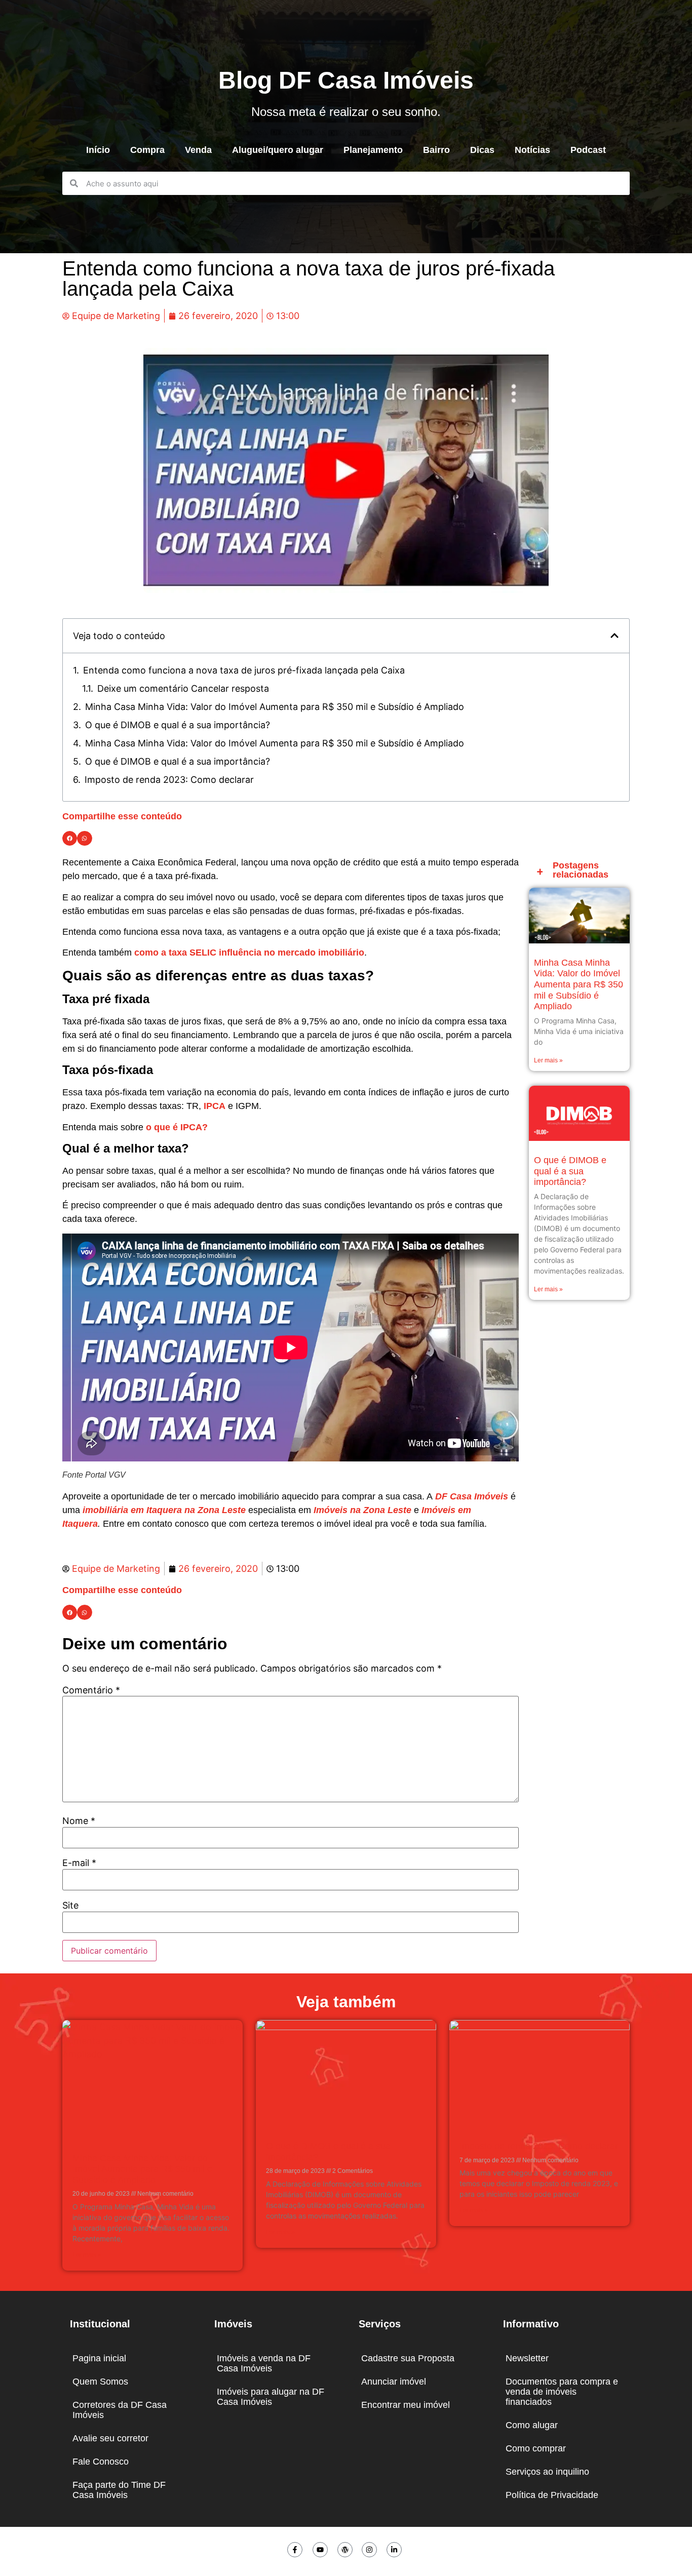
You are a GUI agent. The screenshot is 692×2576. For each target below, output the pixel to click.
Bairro (436, 150)
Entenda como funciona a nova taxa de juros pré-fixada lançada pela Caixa (244, 670)
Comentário (91, 1690)
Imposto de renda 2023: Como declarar (169, 780)
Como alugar (532, 2425)
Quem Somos (100, 2382)
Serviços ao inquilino (547, 2472)
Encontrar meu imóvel (406, 2405)
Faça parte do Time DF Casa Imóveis (119, 2490)
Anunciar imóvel (394, 2382)
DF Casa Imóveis (472, 1496)
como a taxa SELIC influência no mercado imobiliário (249, 953)
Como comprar (536, 2448)
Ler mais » (548, 1060)
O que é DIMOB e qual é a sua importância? (178, 725)
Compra (147, 150)
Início (98, 150)
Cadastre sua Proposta (408, 2358)
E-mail (79, 1863)
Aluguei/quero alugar (278, 150)
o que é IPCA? (177, 1127)
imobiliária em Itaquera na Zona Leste (164, 1510)
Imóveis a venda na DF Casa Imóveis (264, 2363)
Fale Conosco (101, 2462)
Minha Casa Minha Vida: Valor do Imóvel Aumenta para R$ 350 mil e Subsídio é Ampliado (275, 707)
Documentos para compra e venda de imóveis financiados (562, 2392)
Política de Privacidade (552, 2495)
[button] (614, 636)
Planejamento (373, 150)
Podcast (588, 150)
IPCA (215, 1106)
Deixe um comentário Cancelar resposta (183, 688)
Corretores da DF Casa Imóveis (120, 2410)
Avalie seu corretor (110, 2438)
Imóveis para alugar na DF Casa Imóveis (271, 2397)
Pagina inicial (99, 2358)
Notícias (532, 150)
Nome (79, 1821)
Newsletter (527, 2358)
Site (70, 1906)
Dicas (482, 150)
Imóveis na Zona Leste (362, 1510)
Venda (198, 150)
